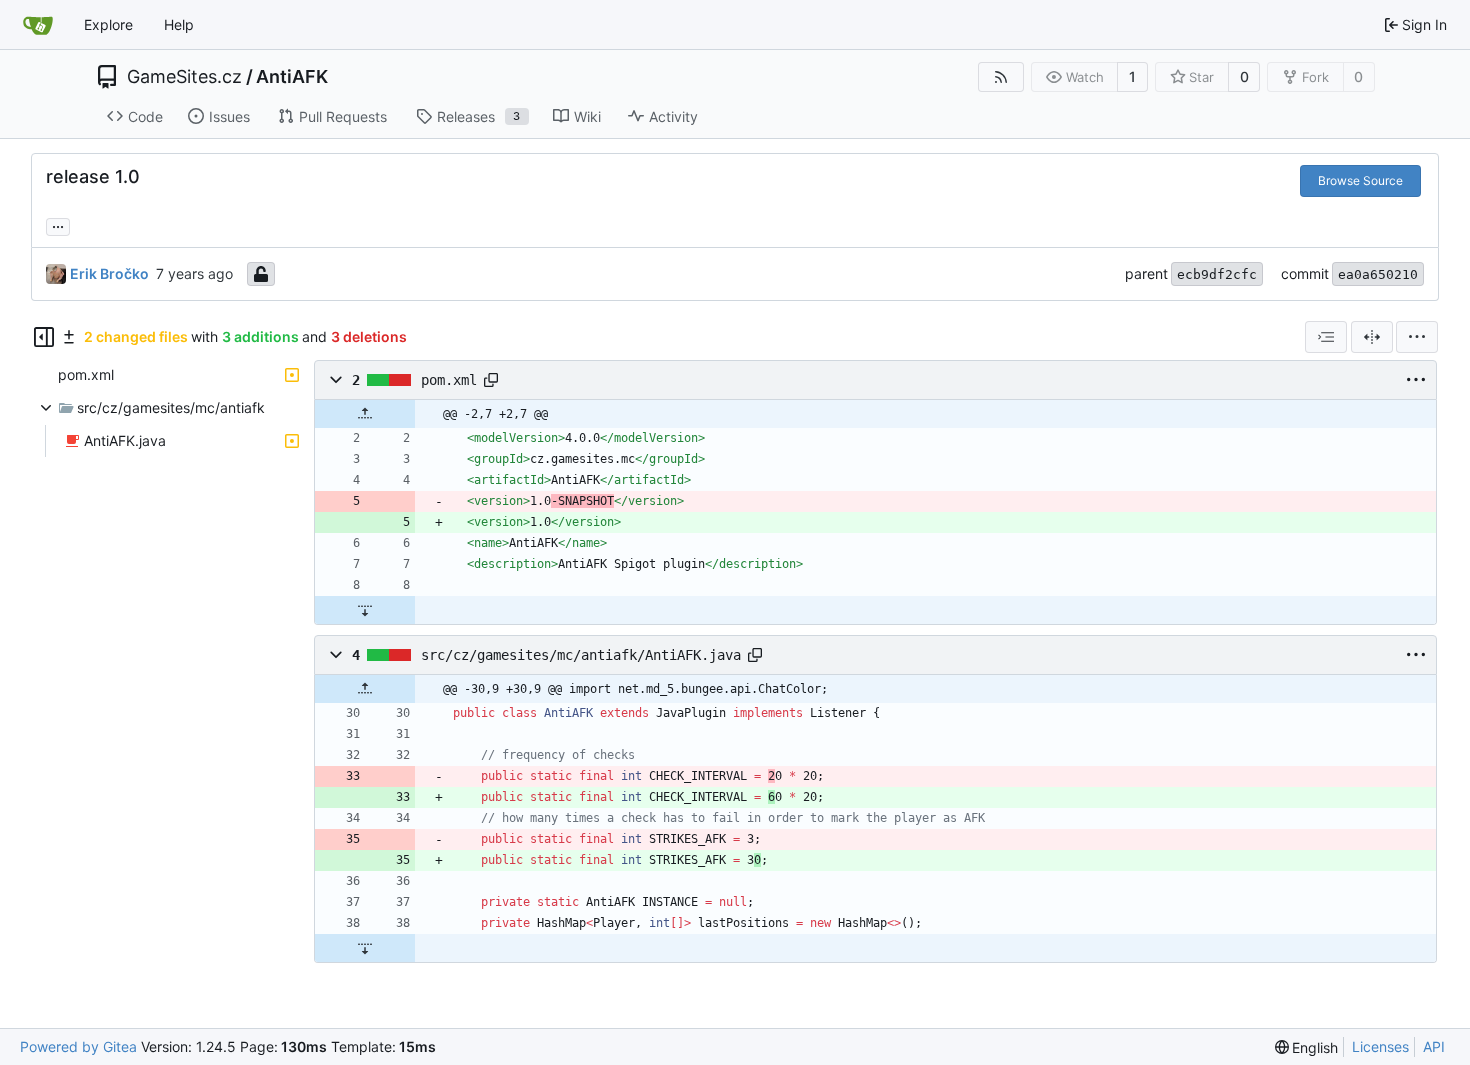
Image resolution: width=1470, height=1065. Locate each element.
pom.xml (449, 380)
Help (179, 24)
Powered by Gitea (78, 1046)
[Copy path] (491, 380)
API (1434, 1046)
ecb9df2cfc (1217, 274)
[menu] (1417, 337)
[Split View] (1372, 337)
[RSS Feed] (1001, 77)
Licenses (1380, 1046)
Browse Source (1360, 180)
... (58, 224)
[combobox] (1326, 337)
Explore (108, 24)
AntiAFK (292, 77)
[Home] (38, 25)
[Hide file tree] (44, 337)
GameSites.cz (184, 77)
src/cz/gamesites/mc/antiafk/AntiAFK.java (581, 655)
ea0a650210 (1378, 274)
